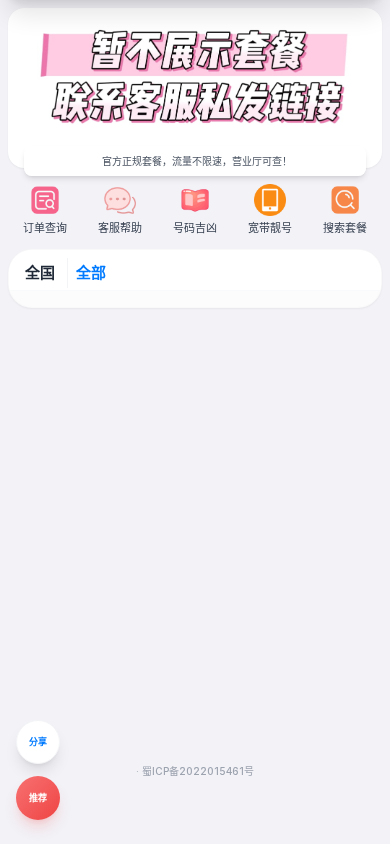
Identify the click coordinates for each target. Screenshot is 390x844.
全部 (91, 272)
